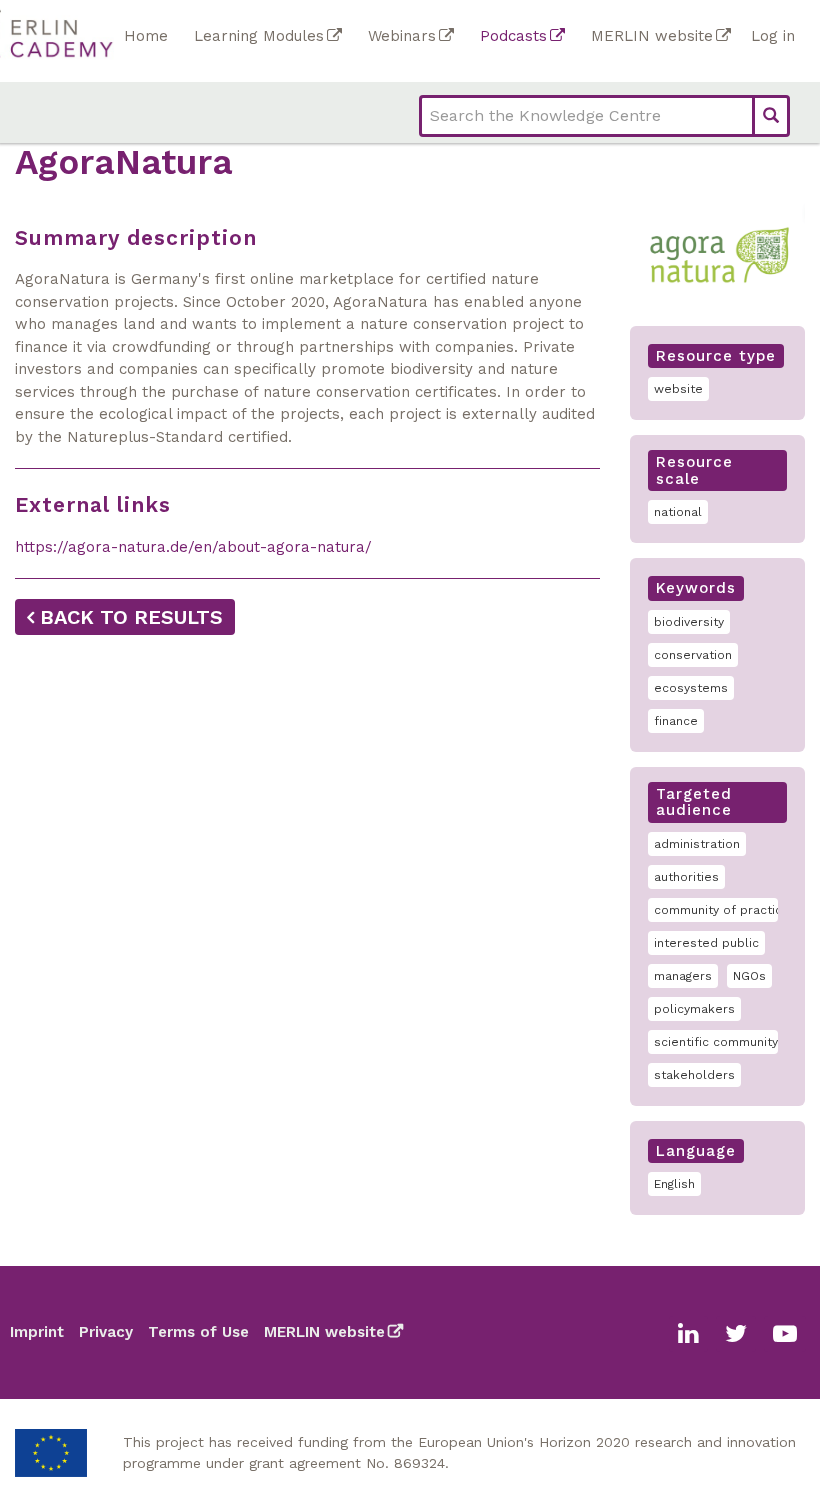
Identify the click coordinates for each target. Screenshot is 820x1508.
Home (146, 36)
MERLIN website (652, 36)
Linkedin (688, 1334)
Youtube (785, 1334)
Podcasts (513, 36)
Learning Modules (259, 36)
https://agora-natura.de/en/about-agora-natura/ (193, 547)
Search (771, 116)
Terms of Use (198, 1332)
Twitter (736, 1334)
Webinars (402, 36)
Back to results (131, 617)
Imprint (37, 1332)
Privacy (106, 1332)
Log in (773, 36)
